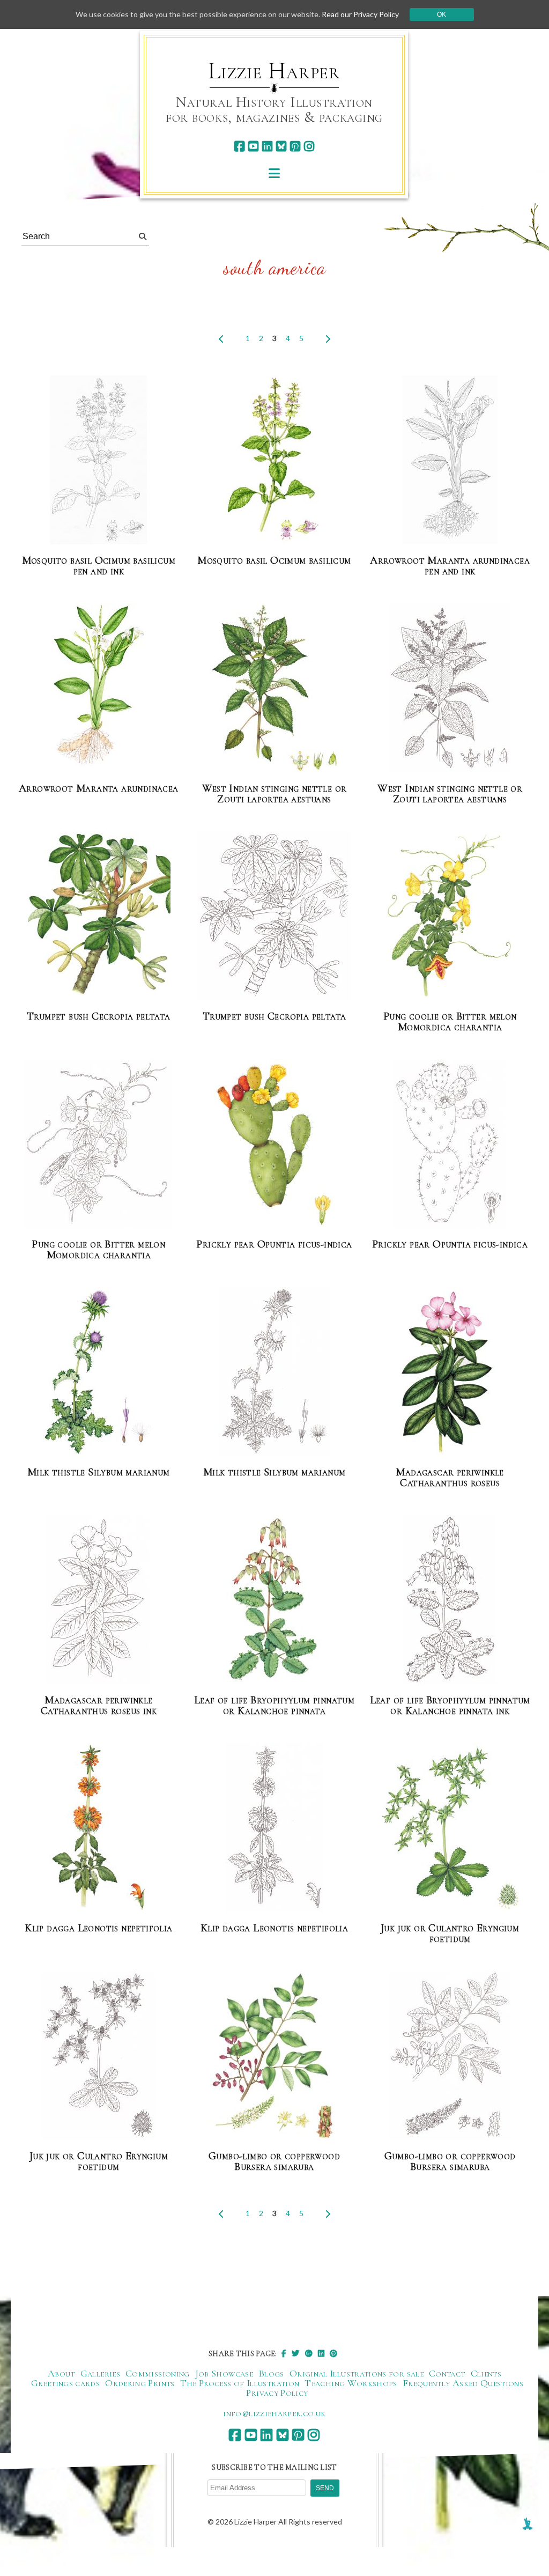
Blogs (271, 2373)
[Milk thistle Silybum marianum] (99, 1372)
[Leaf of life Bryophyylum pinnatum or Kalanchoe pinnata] (274, 1600)
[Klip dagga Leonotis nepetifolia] (99, 1828)
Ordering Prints (140, 2383)
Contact (447, 2373)
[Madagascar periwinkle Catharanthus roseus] (450, 1372)
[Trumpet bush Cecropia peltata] (99, 916)
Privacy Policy (277, 2393)
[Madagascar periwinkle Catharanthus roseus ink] (98, 1600)
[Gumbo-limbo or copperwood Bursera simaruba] (274, 2056)
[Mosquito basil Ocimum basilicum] (274, 460)
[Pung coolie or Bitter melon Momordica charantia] (450, 916)
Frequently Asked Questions (463, 2383)
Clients (486, 2373)
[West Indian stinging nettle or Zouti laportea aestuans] (274, 688)
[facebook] (239, 146)
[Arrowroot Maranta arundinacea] (98, 688)
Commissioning (158, 2373)
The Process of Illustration (240, 2383)
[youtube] (253, 146)
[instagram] (309, 146)
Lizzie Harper (274, 71)
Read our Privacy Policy (360, 14)
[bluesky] (281, 146)
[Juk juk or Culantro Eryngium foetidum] (450, 1828)
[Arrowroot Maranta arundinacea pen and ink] (450, 460)
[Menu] (274, 173)
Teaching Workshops (351, 2383)
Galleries (100, 2373)
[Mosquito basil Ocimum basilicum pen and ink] (98, 460)
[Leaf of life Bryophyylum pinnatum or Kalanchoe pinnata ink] (450, 1600)
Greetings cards (65, 2383)
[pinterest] (295, 146)
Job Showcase (224, 2373)
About (61, 2373)
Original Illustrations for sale (357, 2373)
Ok (442, 14)
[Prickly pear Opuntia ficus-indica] (274, 1144)
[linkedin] (267, 146)
